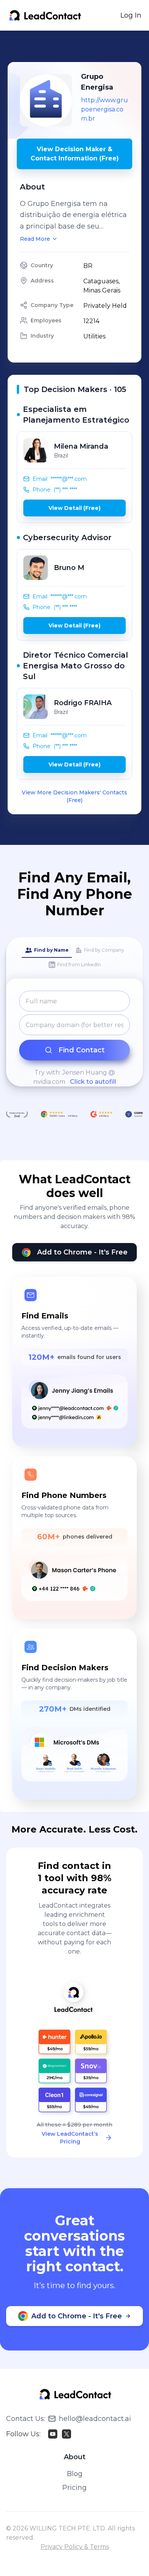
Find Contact (82, 1050)
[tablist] (74, 958)
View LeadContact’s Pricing (70, 2138)
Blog (75, 2474)
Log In (131, 15)
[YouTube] (53, 2434)
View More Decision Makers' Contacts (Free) (74, 796)
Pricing (74, 2488)
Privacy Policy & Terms (75, 2547)
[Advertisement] (78, 46)
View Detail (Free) (74, 508)
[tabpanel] (74, 1039)
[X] (66, 2434)
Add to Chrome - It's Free (82, 1252)
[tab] (47, 951)
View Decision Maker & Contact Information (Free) (75, 154)
